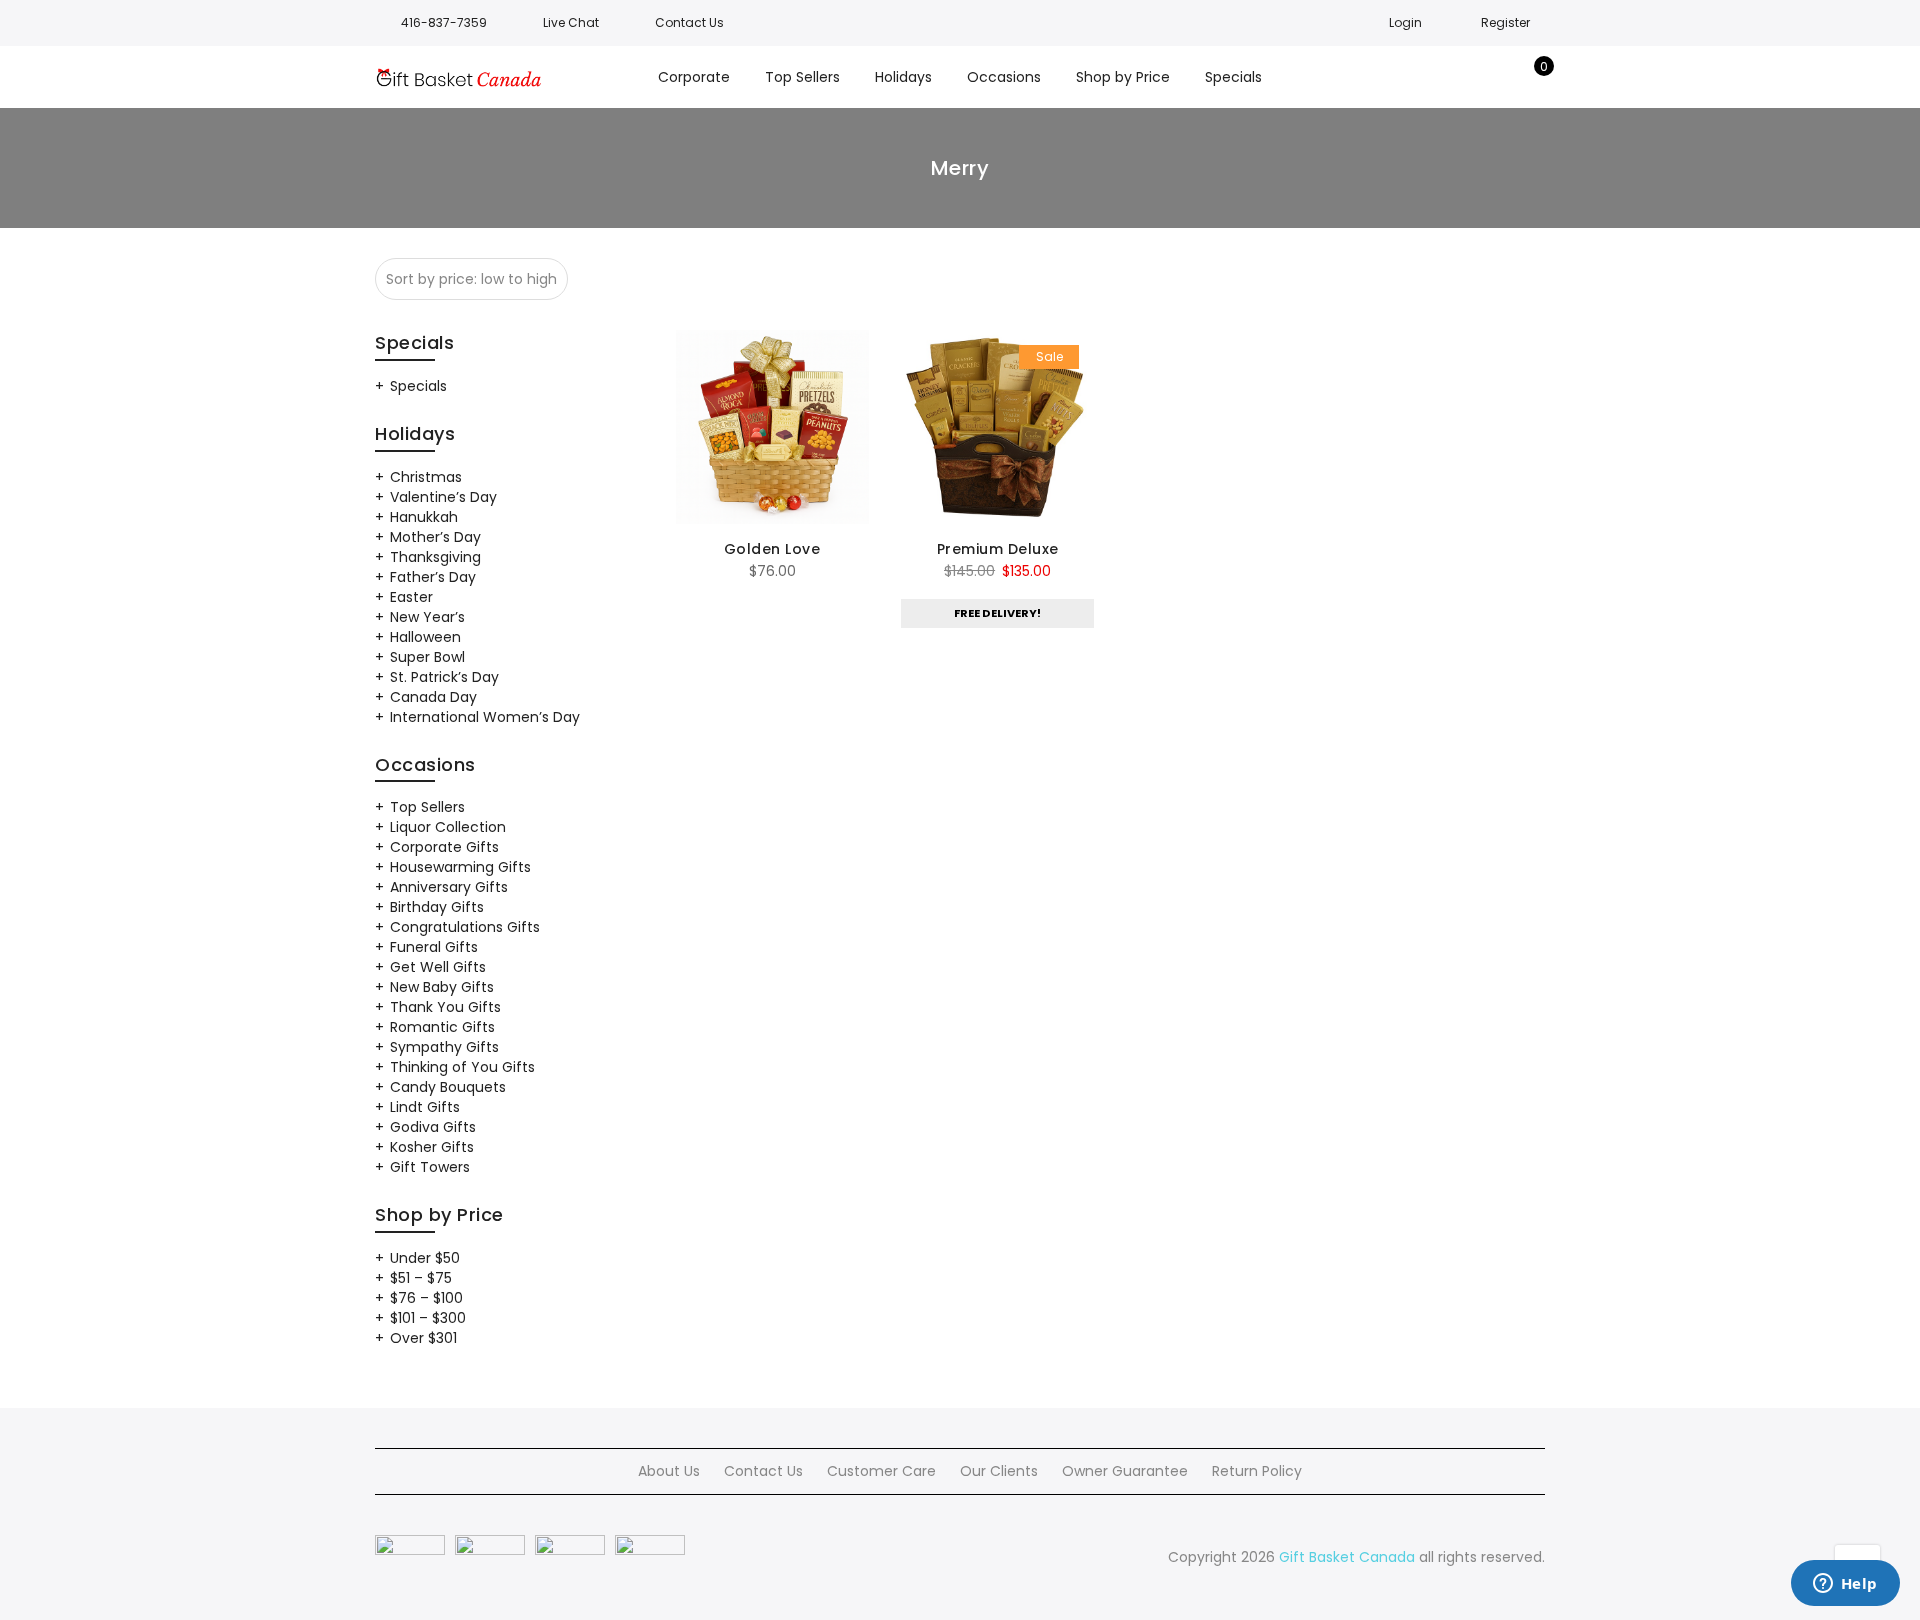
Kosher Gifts (432, 1147)
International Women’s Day (485, 717)
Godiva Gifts (433, 1127)
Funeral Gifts (434, 947)
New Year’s (427, 617)
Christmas (426, 477)
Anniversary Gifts (449, 887)
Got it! (1825, 39)
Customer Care (881, 1471)
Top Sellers (427, 807)
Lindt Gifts (425, 1107)
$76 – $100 (426, 1298)
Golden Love (772, 549)
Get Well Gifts (438, 967)
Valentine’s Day (443, 497)
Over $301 (423, 1338)
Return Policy (1257, 1471)
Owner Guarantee (1125, 1471)
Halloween (425, 637)
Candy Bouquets (448, 1087)
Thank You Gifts (445, 1007)
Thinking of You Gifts (462, 1067)
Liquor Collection (448, 827)
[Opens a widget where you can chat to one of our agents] (1845, 1585)
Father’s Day (433, 577)
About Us (669, 1471)
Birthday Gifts (437, 907)
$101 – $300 (428, 1318)
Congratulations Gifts (465, 927)
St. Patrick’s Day (444, 677)
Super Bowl (427, 657)
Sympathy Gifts (444, 1047)
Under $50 (425, 1258)
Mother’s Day (435, 537)
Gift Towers (430, 1167)
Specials (418, 386)
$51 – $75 (421, 1278)
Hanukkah (424, 517)
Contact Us (763, 1471)
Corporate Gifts (444, 847)
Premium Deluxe (998, 549)
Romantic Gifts (442, 1027)
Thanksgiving (435, 557)
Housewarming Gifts (460, 867)
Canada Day (433, 697)
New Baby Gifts (442, 987)
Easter (411, 597)
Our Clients (999, 1471)
